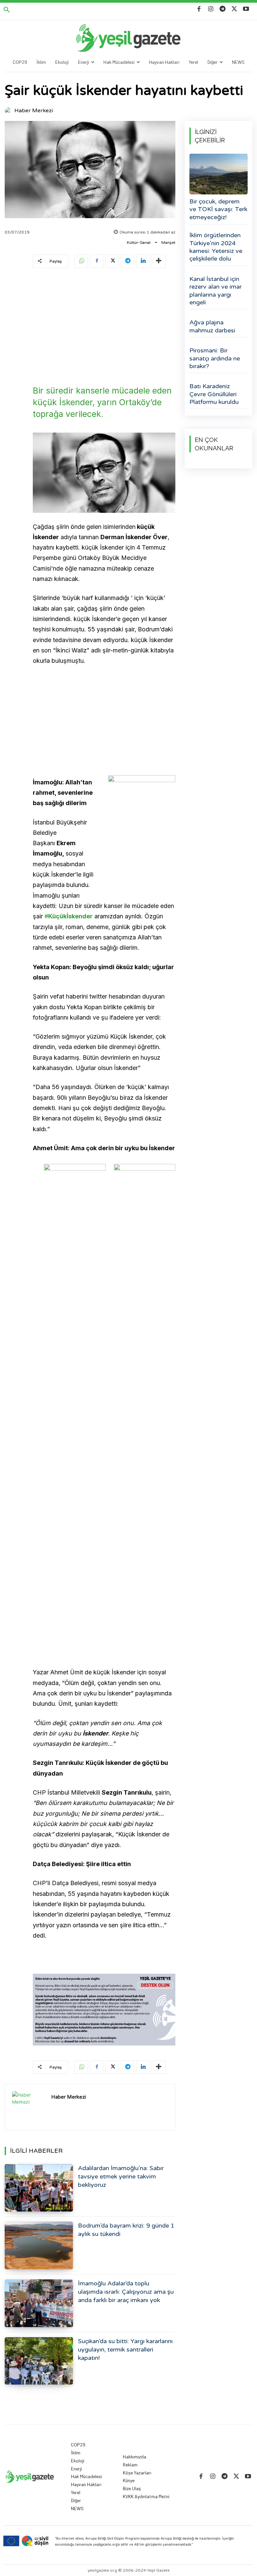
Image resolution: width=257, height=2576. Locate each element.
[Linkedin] (143, 261)
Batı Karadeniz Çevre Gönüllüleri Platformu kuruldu (214, 394)
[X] (234, 9)
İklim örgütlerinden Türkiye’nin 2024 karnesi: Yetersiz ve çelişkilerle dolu (216, 247)
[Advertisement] (104, 325)
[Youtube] (246, 9)
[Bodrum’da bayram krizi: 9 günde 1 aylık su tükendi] (39, 2245)
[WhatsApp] (81, 261)
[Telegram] (222, 9)
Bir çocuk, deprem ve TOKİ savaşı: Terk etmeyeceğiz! (218, 209)
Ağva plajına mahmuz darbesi (212, 326)
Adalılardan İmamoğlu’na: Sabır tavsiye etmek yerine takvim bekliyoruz (121, 2176)
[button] (7, 10)
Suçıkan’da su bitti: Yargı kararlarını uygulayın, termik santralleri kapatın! (125, 2350)
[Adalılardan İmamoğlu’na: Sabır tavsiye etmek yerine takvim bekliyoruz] (39, 2188)
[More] (159, 261)
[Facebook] (199, 9)
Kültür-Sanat (139, 243)
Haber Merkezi (34, 111)
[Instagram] (211, 9)
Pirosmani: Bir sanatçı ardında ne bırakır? (215, 358)
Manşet (168, 243)
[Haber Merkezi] (9, 111)
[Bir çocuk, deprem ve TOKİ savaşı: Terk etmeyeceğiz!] (219, 174)
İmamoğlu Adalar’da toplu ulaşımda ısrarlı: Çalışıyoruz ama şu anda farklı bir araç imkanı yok (126, 2292)
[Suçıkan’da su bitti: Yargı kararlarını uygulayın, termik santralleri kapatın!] (39, 2361)
